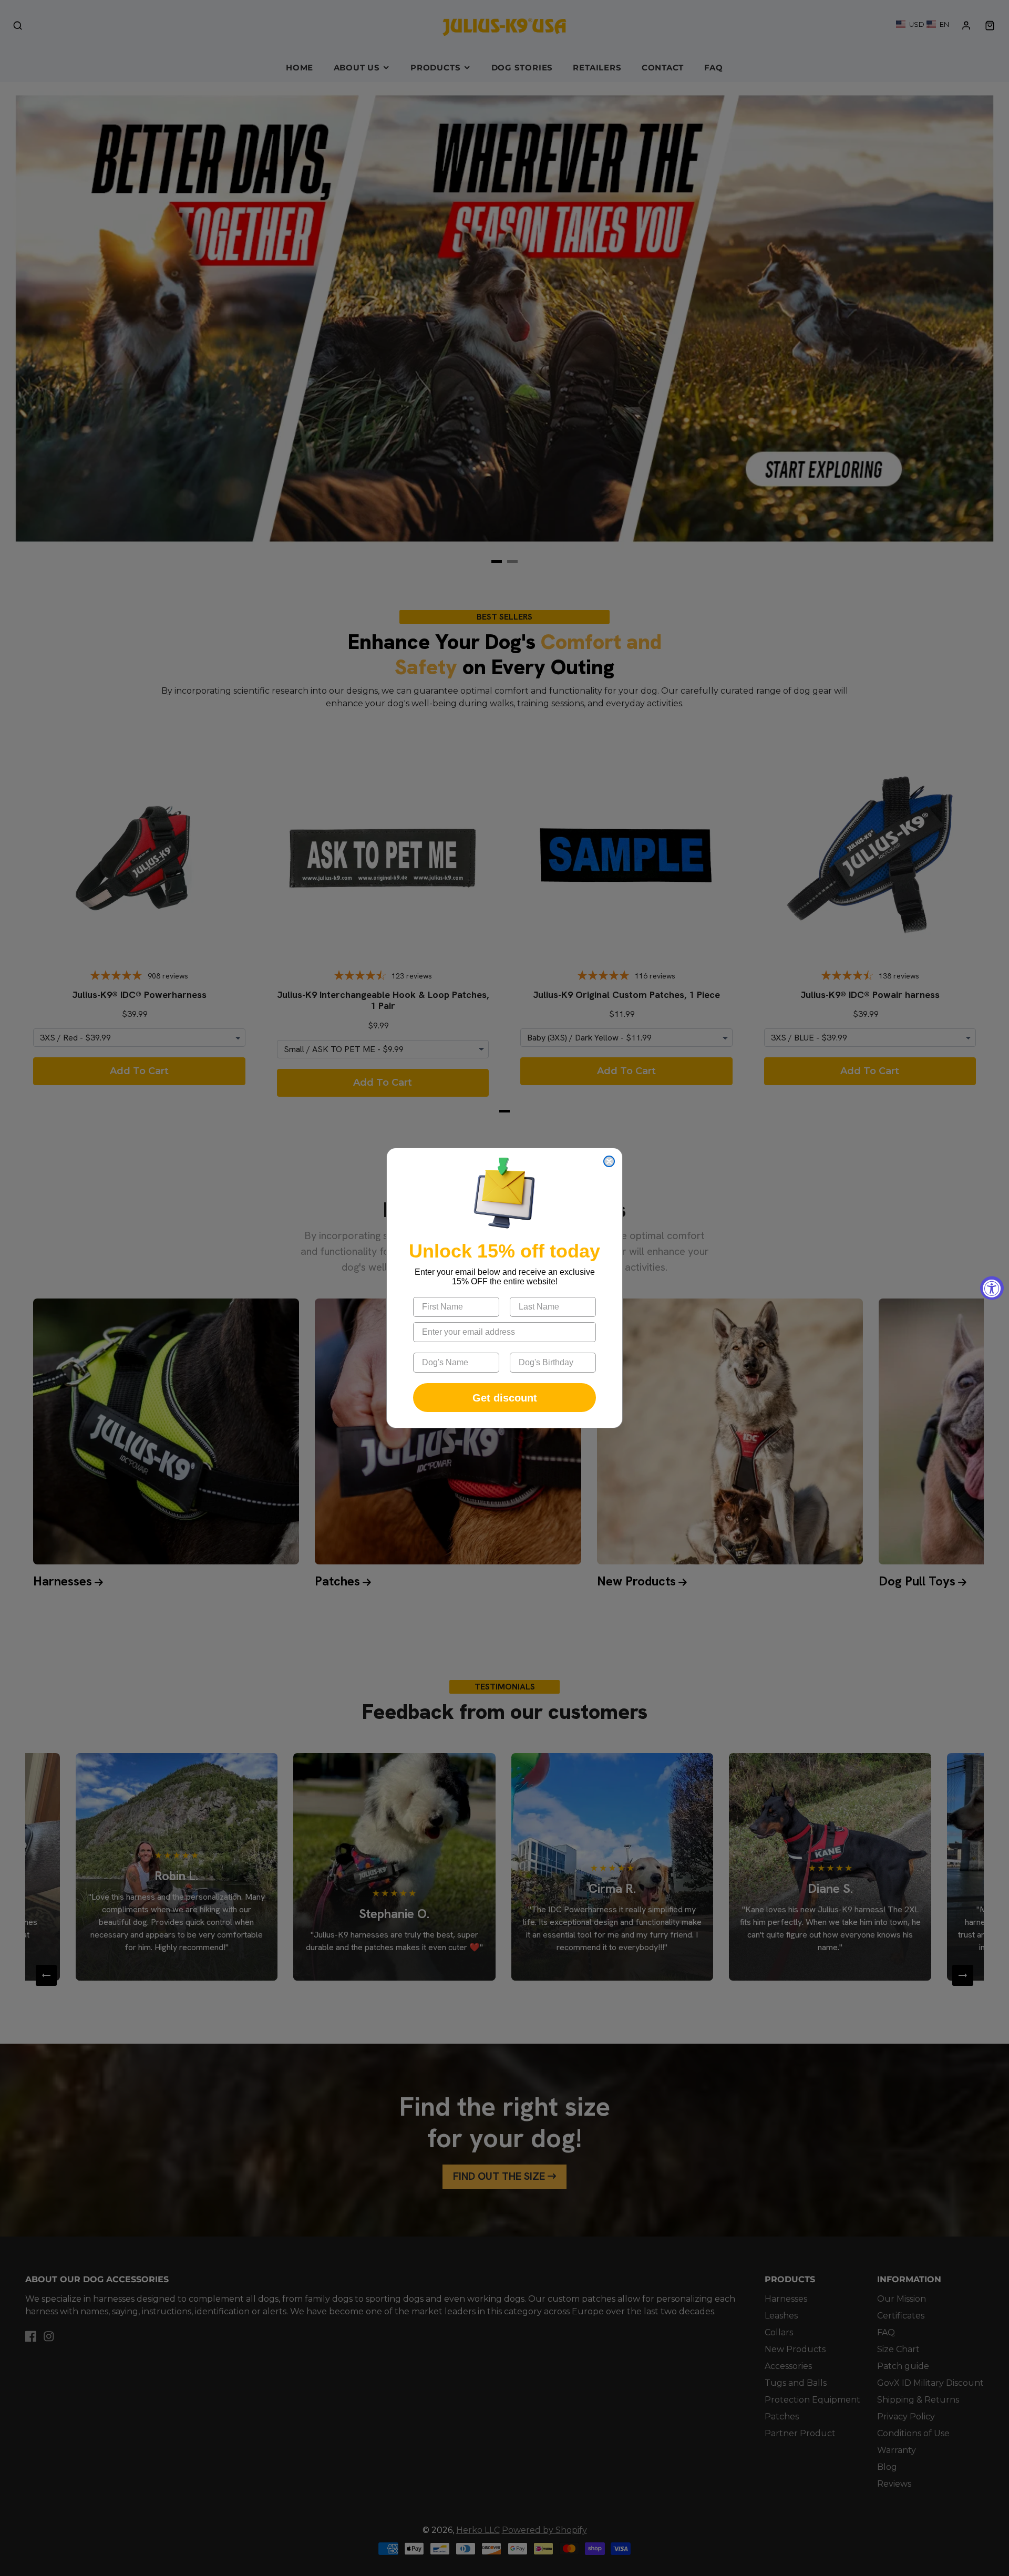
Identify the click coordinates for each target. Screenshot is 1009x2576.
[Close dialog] (609, 1161)
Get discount (505, 1398)
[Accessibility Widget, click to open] (992, 1288)
